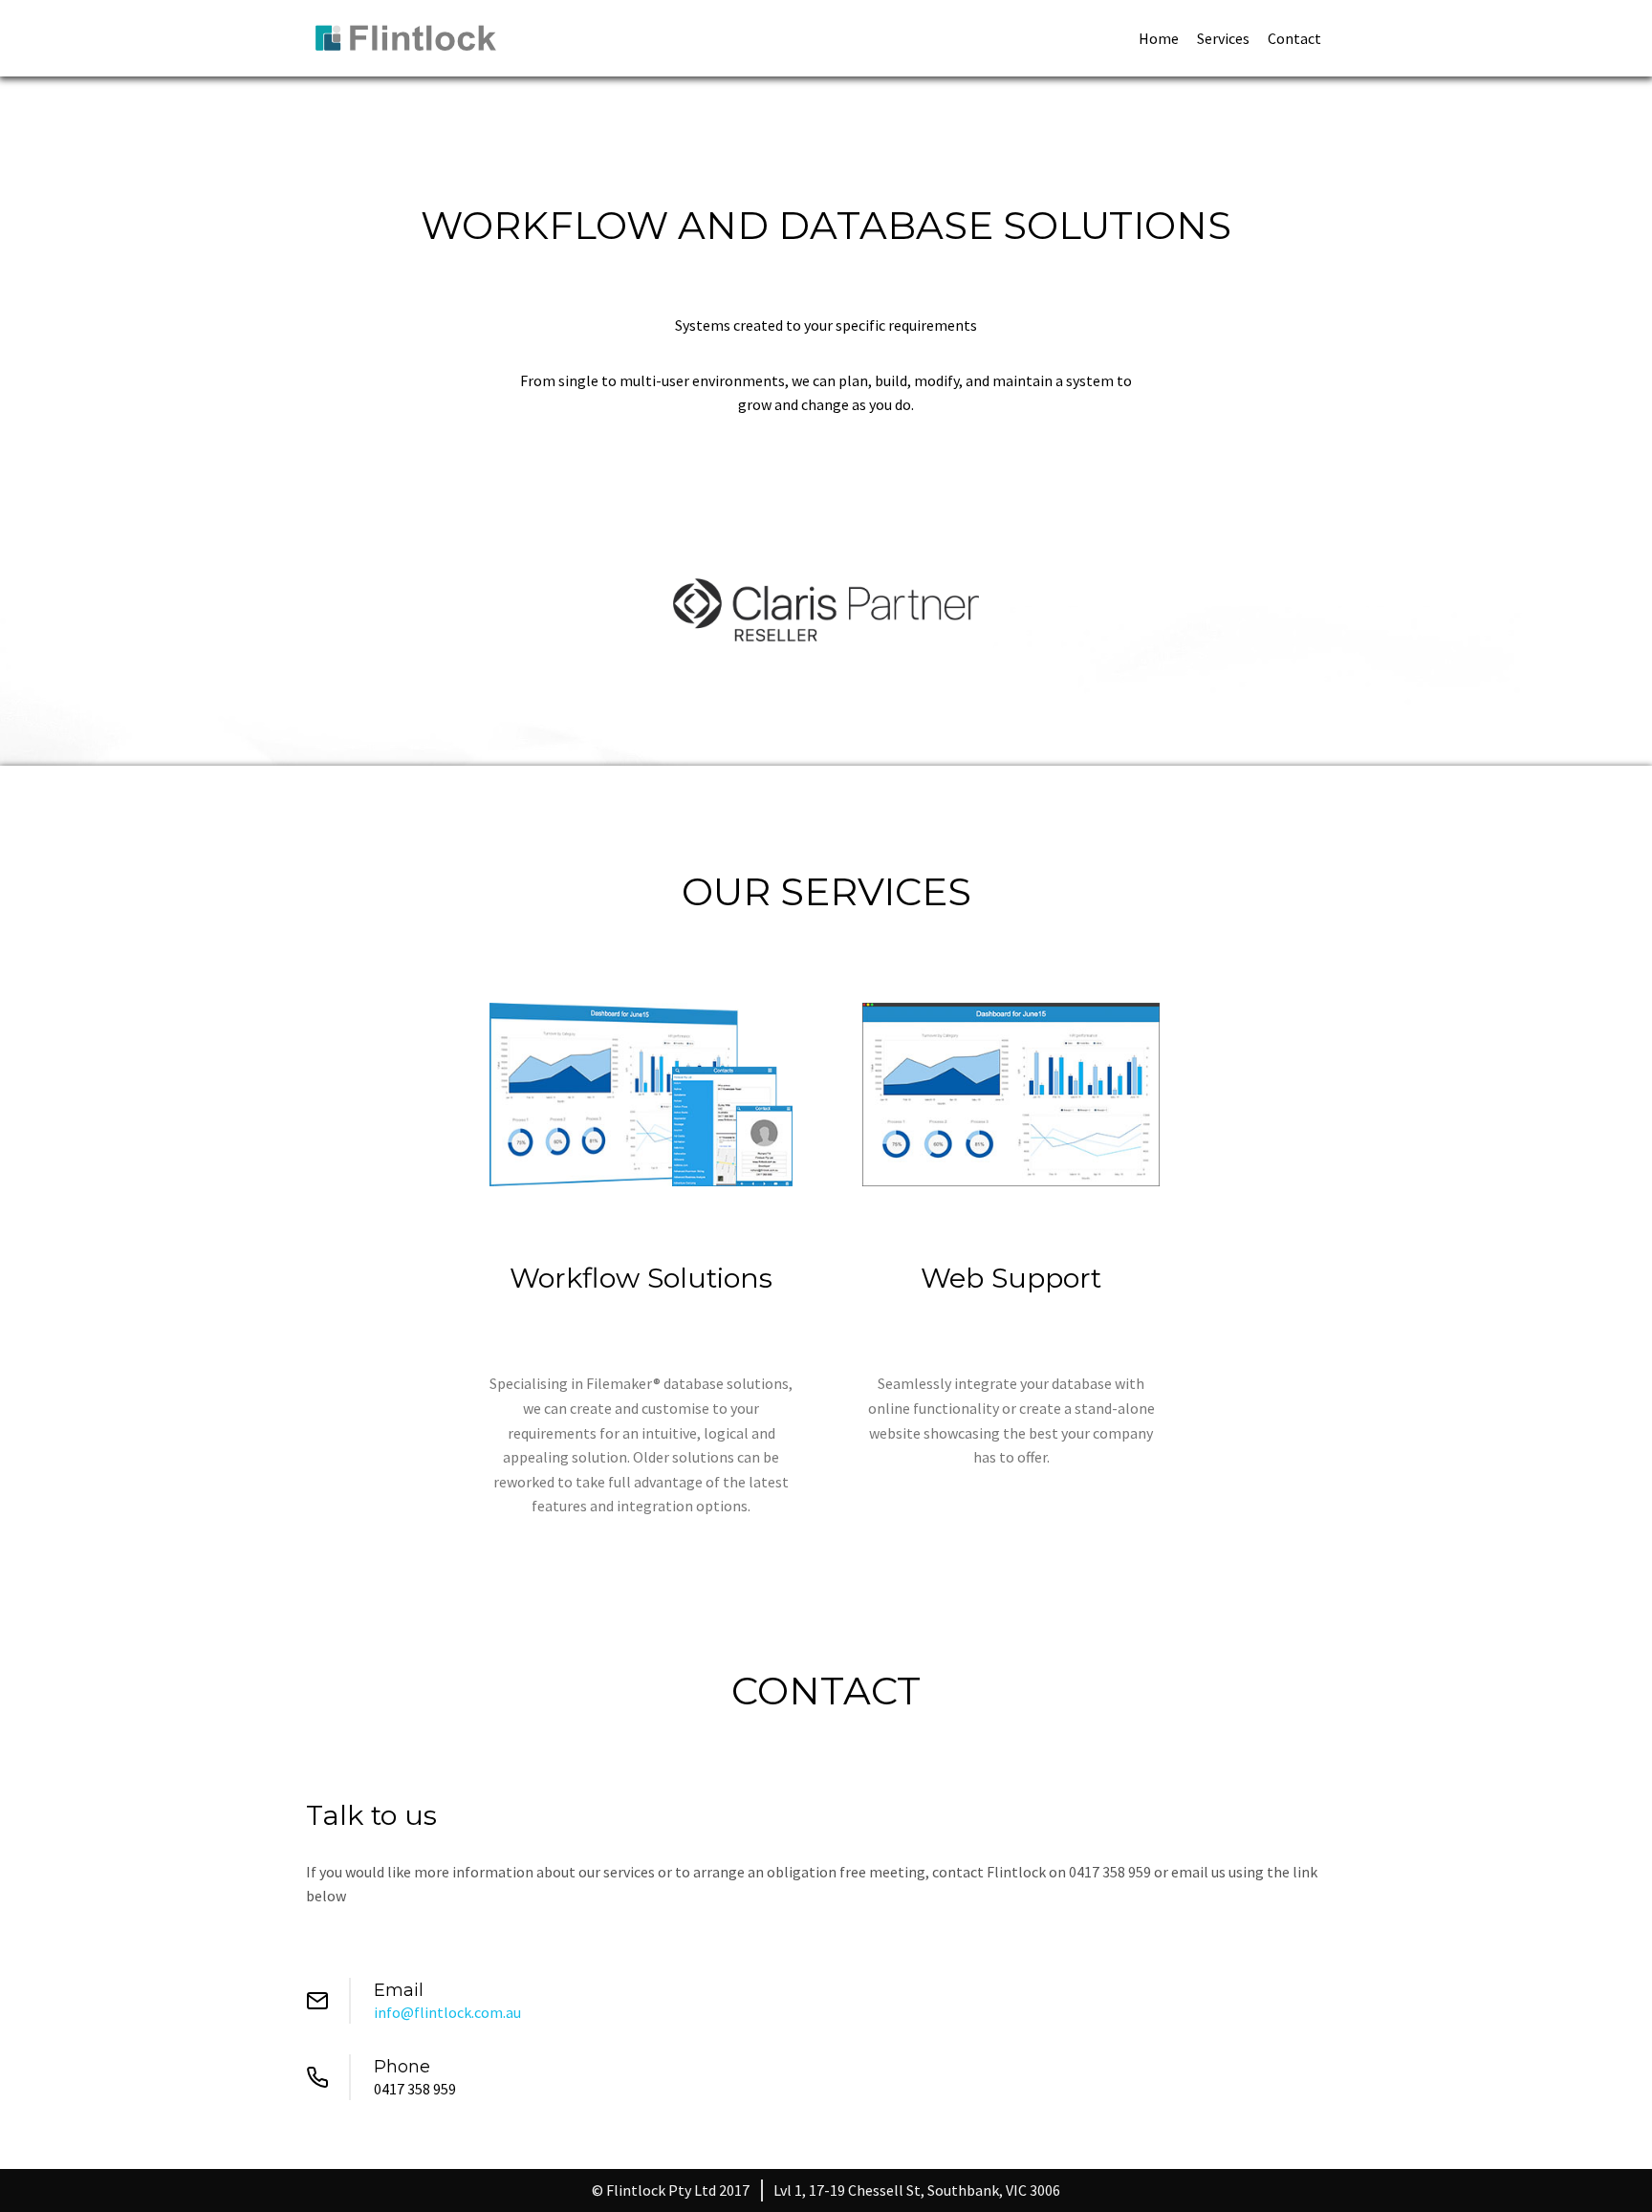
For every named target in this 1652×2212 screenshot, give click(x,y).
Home (1159, 38)
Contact (1294, 38)
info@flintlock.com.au (447, 2012)
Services (1223, 38)
